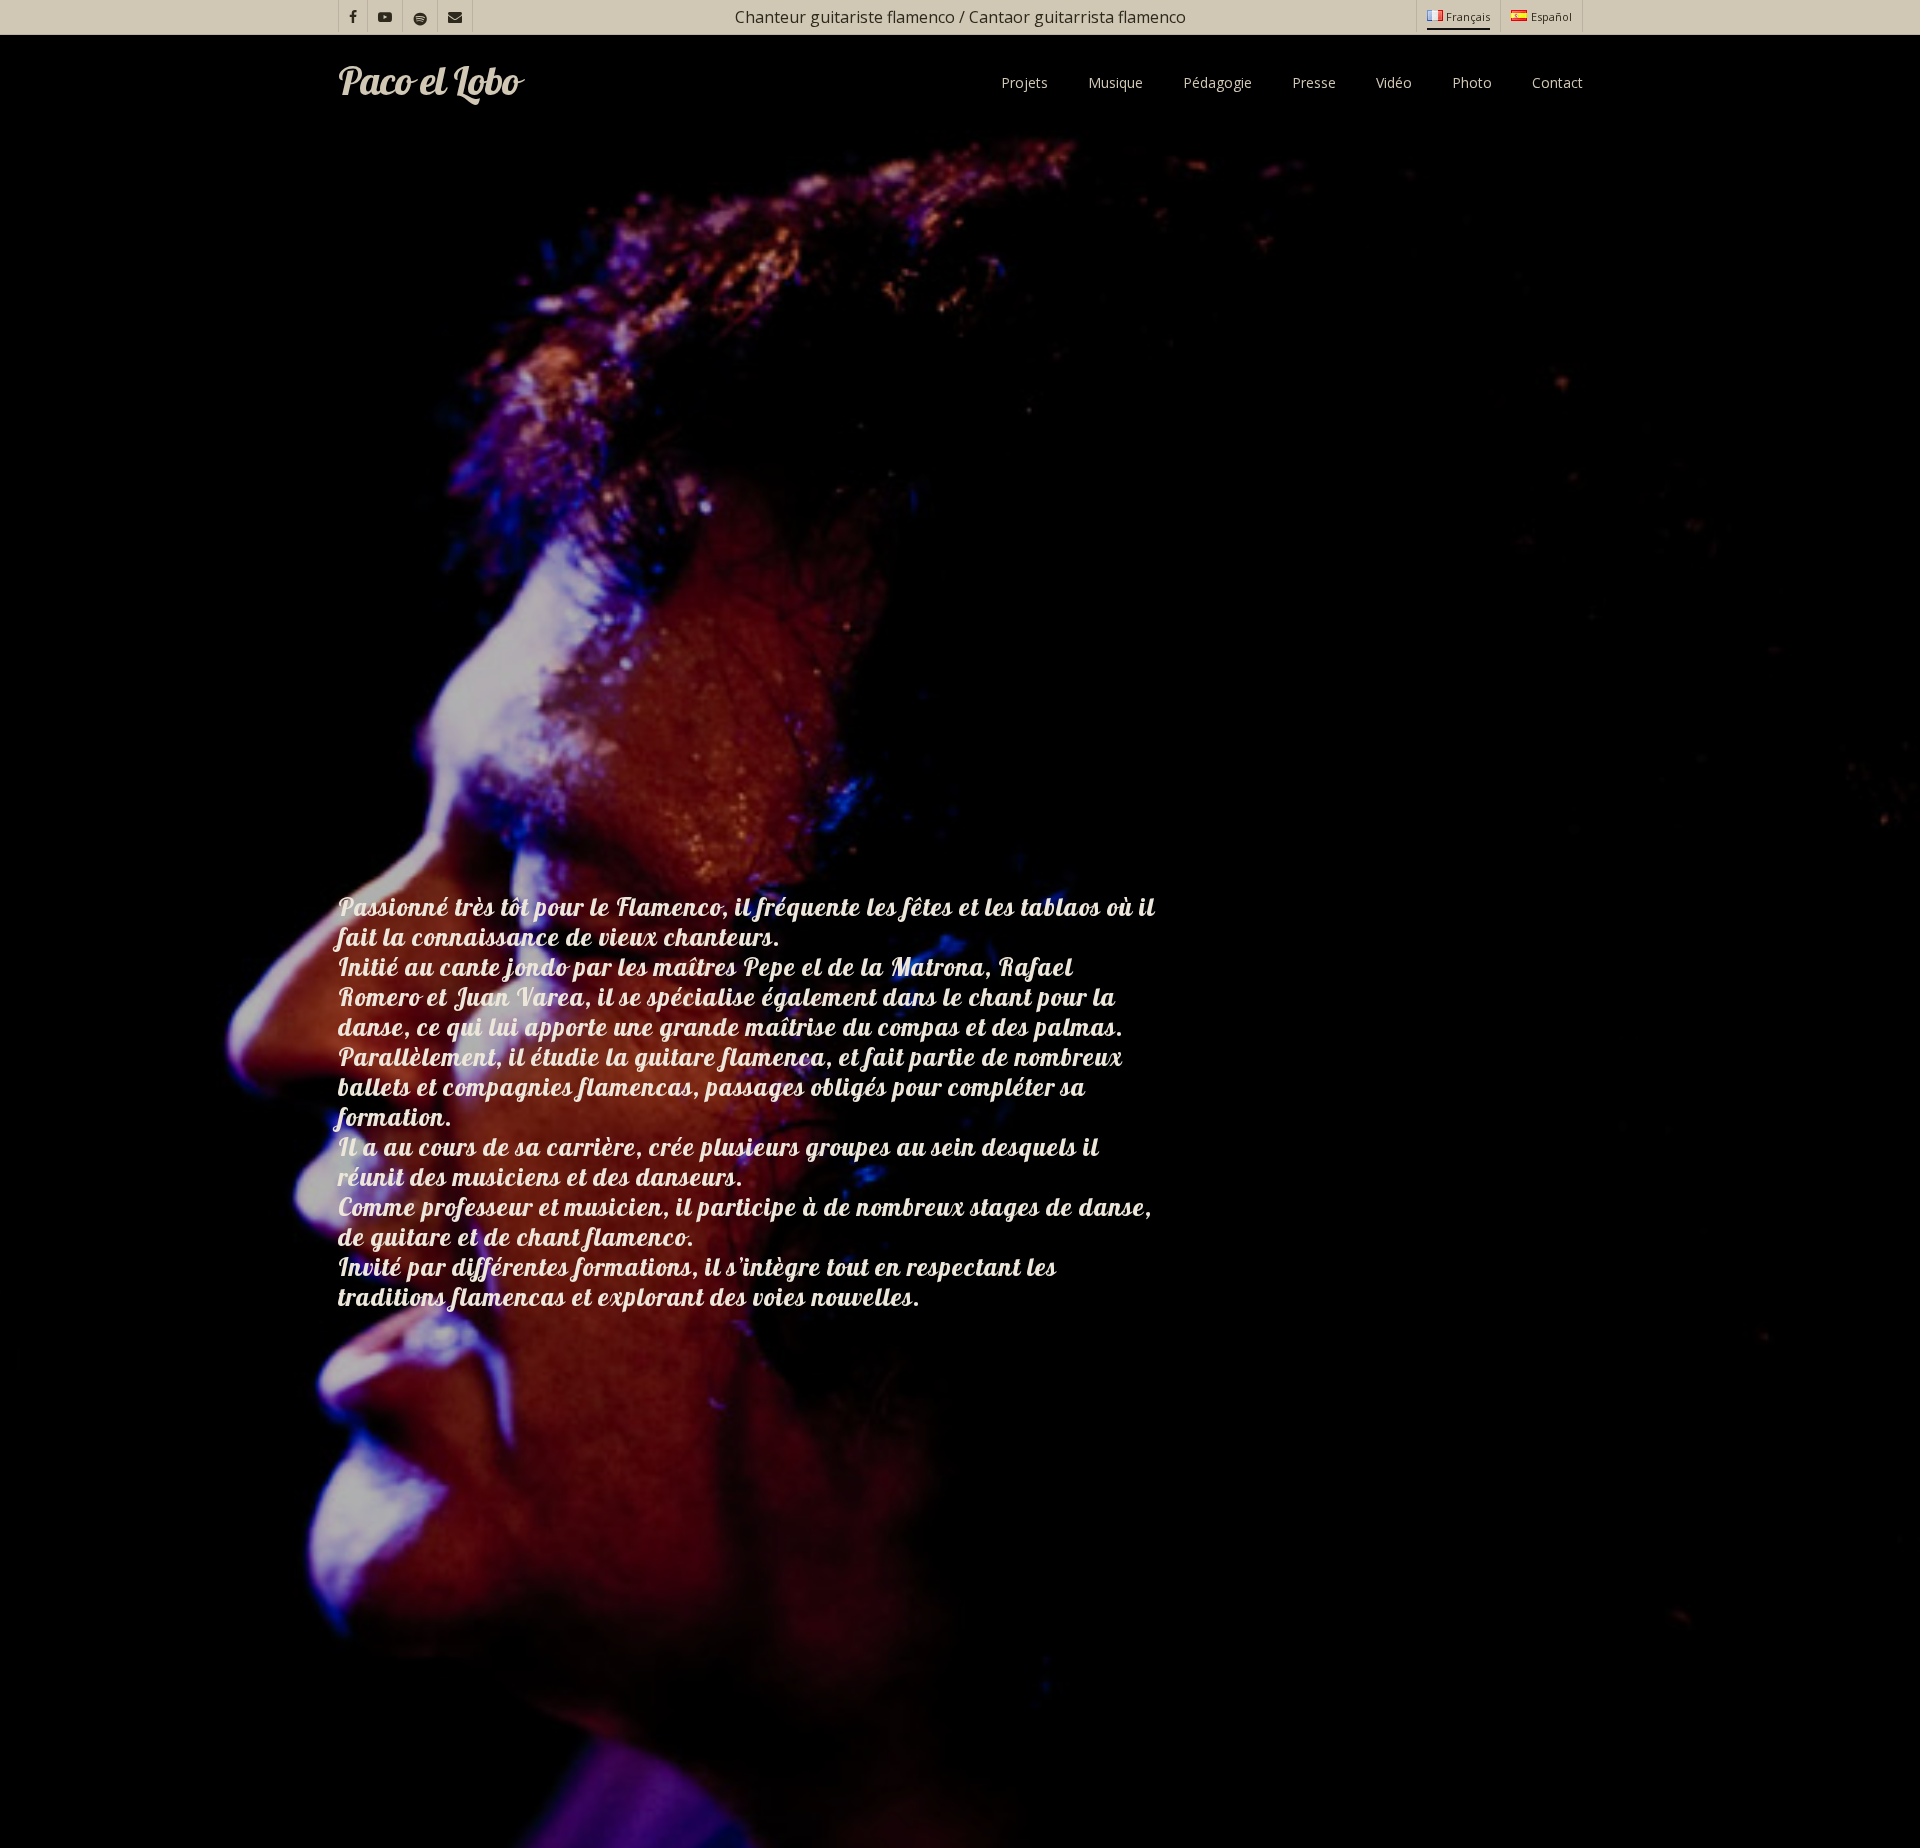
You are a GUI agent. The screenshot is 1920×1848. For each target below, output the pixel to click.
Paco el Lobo (428, 83)
